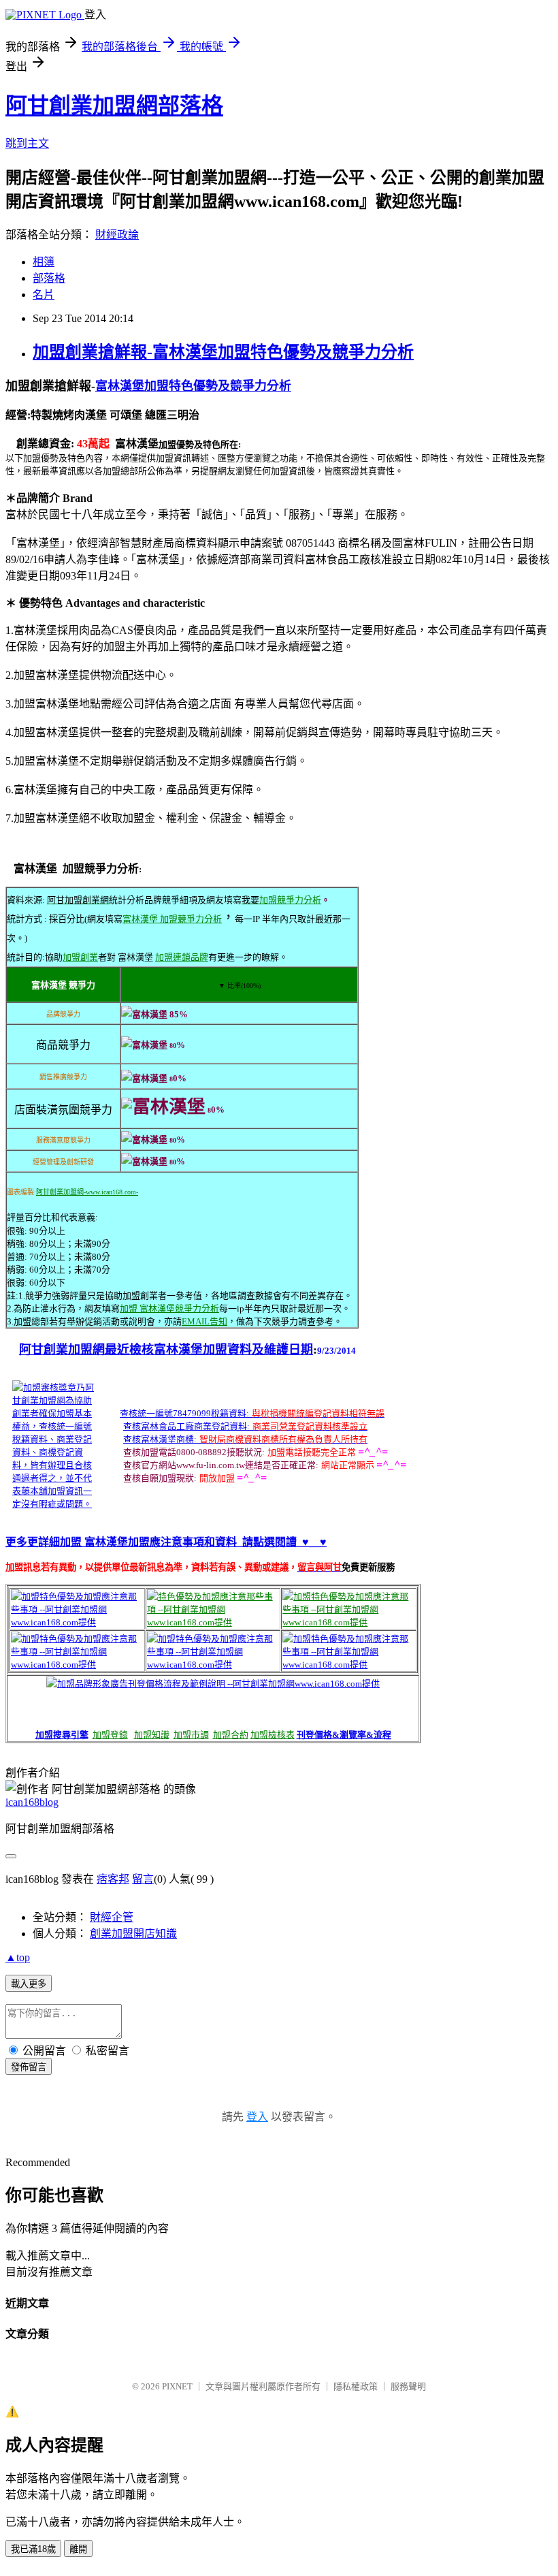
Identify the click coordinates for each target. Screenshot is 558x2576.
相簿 (44, 262)
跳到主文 (27, 143)
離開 (78, 2549)
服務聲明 (408, 2386)
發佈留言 (29, 2067)
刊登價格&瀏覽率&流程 (344, 1735)
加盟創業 (80, 957)
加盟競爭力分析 (290, 900)
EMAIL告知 (204, 1321)
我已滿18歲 (33, 2549)
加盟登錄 (110, 1735)
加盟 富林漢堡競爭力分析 (169, 1308)
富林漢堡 (120, 386)
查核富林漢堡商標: (160, 1439)
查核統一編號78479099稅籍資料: (184, 1413)
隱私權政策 (356, 2386)
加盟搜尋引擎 (62, 1735)
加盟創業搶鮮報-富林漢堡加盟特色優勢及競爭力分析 (223, 352)
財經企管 (112, 1917)
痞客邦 (113, 1879)
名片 (44, 295)
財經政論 (117, 235)
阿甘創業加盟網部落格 (114, 106)
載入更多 (29, 1984)
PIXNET (177, 2386)
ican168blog (32, 1802)
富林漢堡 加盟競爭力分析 (172, 919)
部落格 (49, 278)
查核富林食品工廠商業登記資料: (186, 1426)
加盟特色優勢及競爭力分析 (218, 386)
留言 (143, 1879)
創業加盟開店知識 (133, 1934)
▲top (18, 1957)
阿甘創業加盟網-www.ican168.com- (87, 1192)
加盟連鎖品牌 (182, 957)
